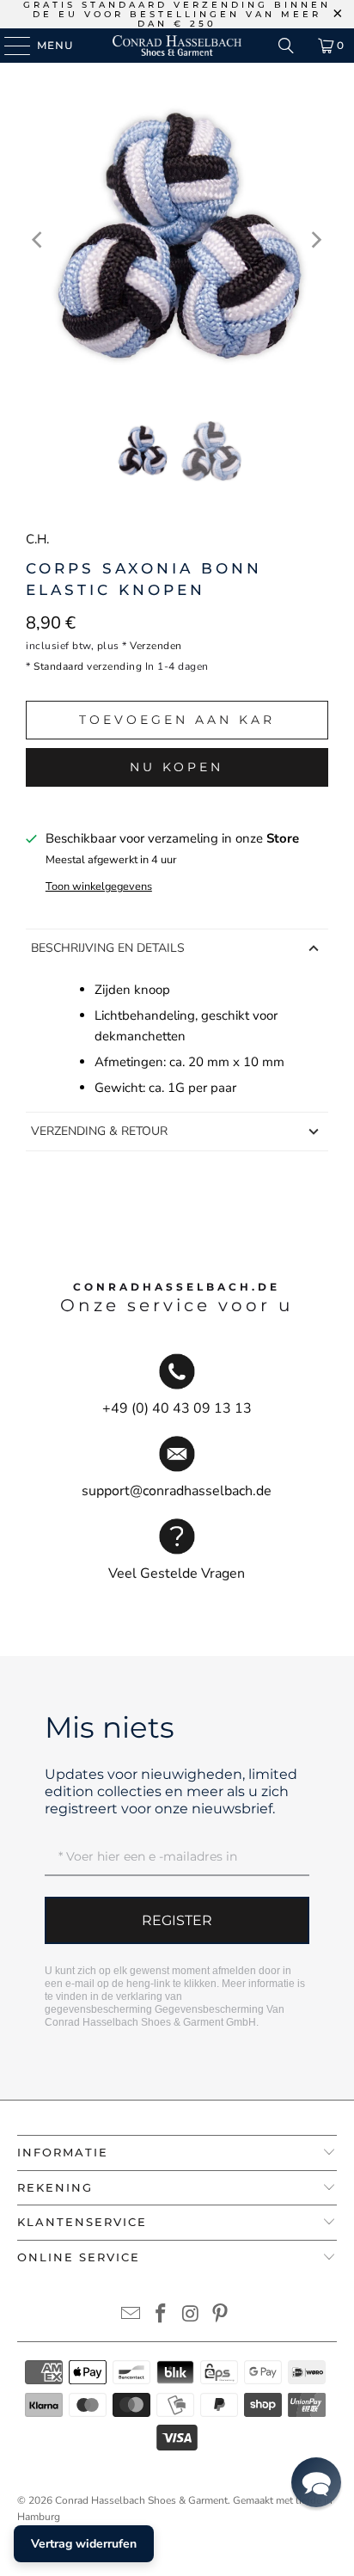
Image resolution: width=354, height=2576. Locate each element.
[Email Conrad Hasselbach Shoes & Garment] (131, 2316)
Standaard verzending (88, 666)
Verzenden (156, 646)
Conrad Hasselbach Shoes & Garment (141, 2500)
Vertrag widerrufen (84, 2544)
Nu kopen (177, 767)
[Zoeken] (286, 46)
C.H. (37, 539)
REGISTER (177, 1920)
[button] (316, 2482)
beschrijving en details (108, 948)
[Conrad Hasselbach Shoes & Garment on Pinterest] (221, 2316)
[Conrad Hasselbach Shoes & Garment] (177, 46)
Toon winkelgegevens (99, 886)
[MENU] (9, 46)
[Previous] (39, 240)
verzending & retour (99, 1131)
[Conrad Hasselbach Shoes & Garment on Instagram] (191, 2316)
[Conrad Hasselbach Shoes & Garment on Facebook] (162, 2316)
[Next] (315, 240)
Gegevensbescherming (209, 2009)
